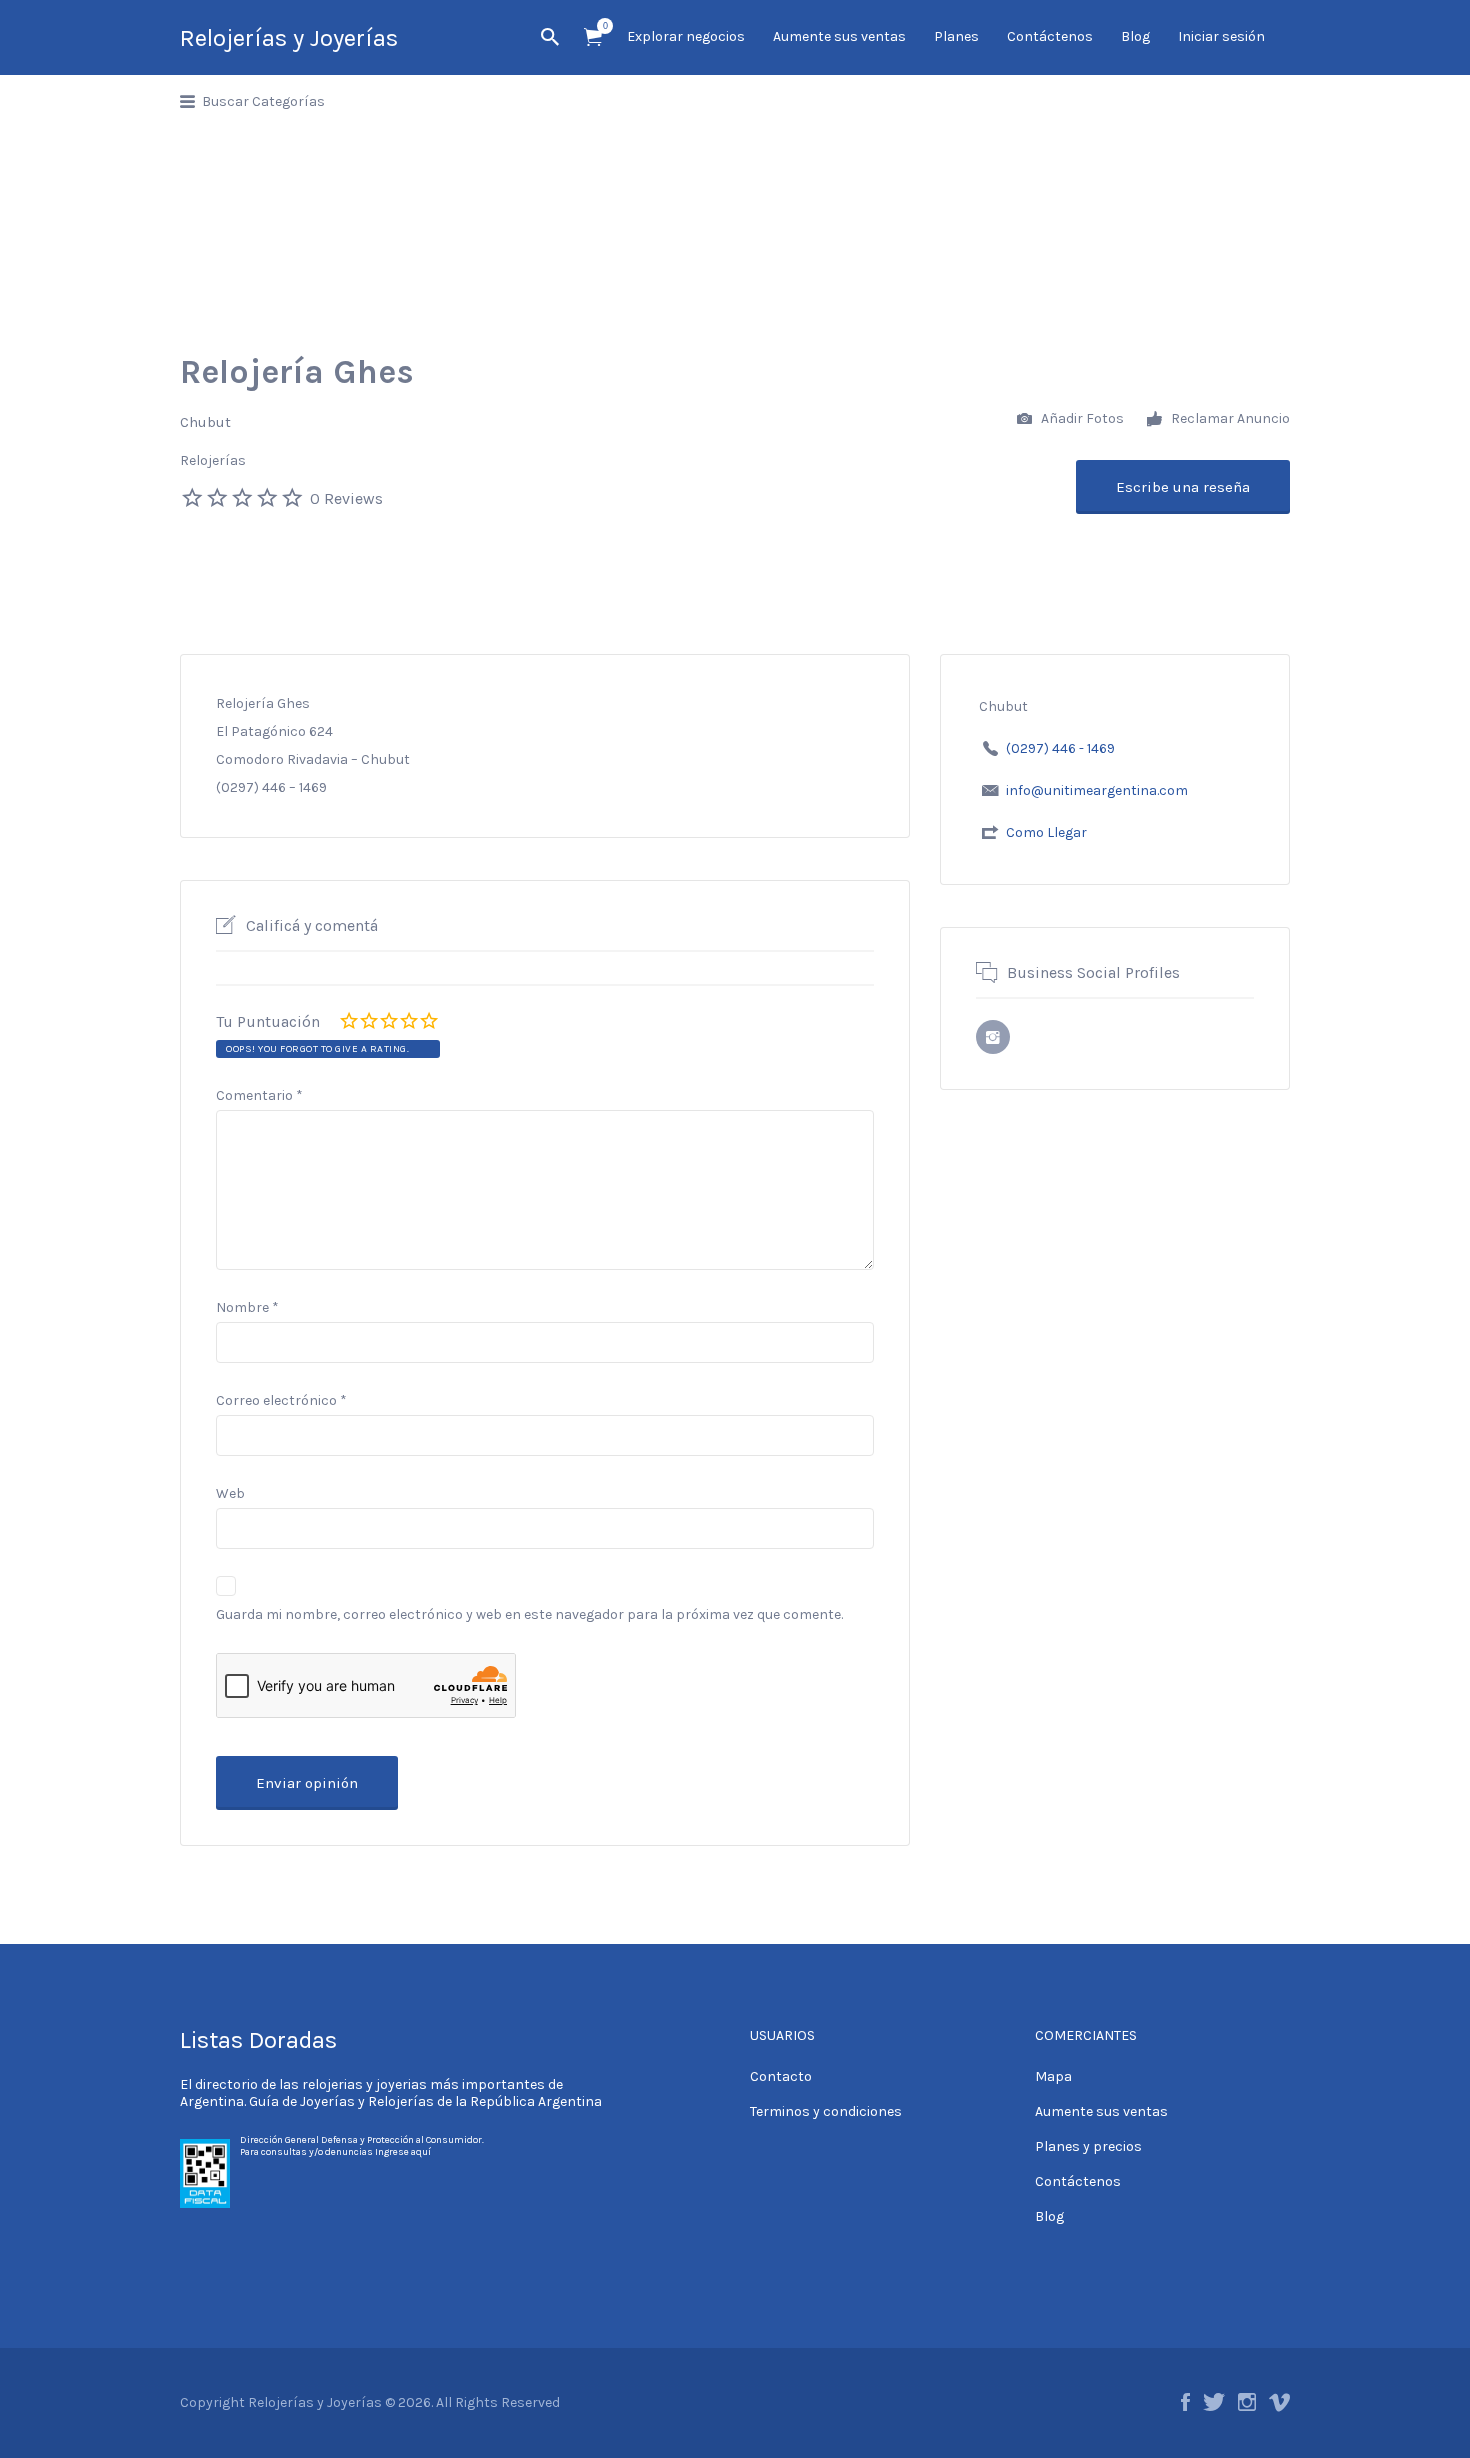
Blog (1135, 36)
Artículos (593, 37)
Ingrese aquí (403, 2152)
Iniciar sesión (1221, 36)
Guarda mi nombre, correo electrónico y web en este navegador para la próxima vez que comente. (529, 1614)
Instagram (1247, 2402)
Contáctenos (1050, 36)
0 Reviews (346, 498)
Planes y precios (1088, 2146)
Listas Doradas (258, 2040)
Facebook (1185, 2402)
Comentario (259, 1095)
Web (230, 1493)
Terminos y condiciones (826, 2111)
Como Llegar (1046, 832)
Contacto (781, 2076)
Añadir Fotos (1081, 418)
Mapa (1053, 2076)
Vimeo (1279, 2402)
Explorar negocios (686, 36)
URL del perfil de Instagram (993, 1037)
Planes (956, 36)
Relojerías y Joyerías (289, 38)
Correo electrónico (281, 1400)
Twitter (1214, 2402)
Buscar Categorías (263, 101)
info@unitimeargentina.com (1097, 790)
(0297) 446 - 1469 (1060, 748)
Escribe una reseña (1183, 487)
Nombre (247, 1307)
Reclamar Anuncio (1229, 418)
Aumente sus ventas (839, 36)
